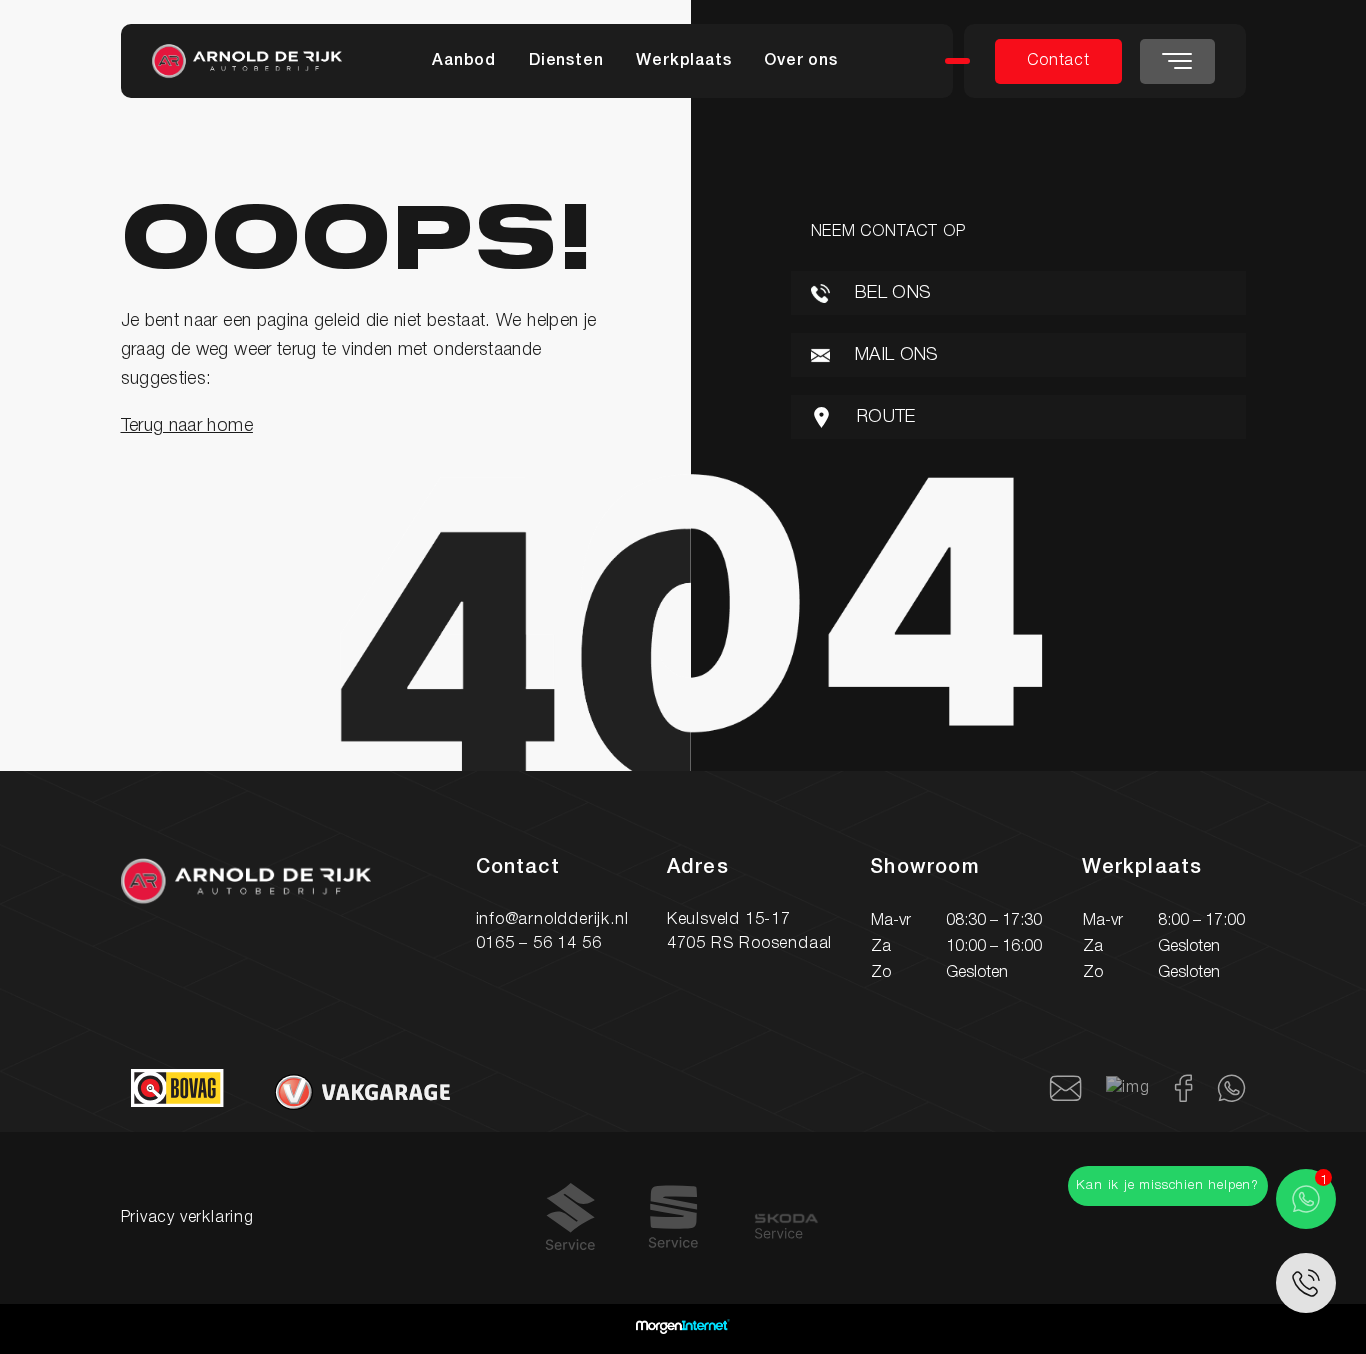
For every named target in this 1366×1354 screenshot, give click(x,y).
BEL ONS (891, 293)
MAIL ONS (894, 355)
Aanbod (464, 61)
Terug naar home (187, 426)
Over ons (800, 61)
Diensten (566, 61)
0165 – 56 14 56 (539, 944)
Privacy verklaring (187, 1218)
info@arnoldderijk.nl (552, 920)
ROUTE (884, 417)
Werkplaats (683, 61)
